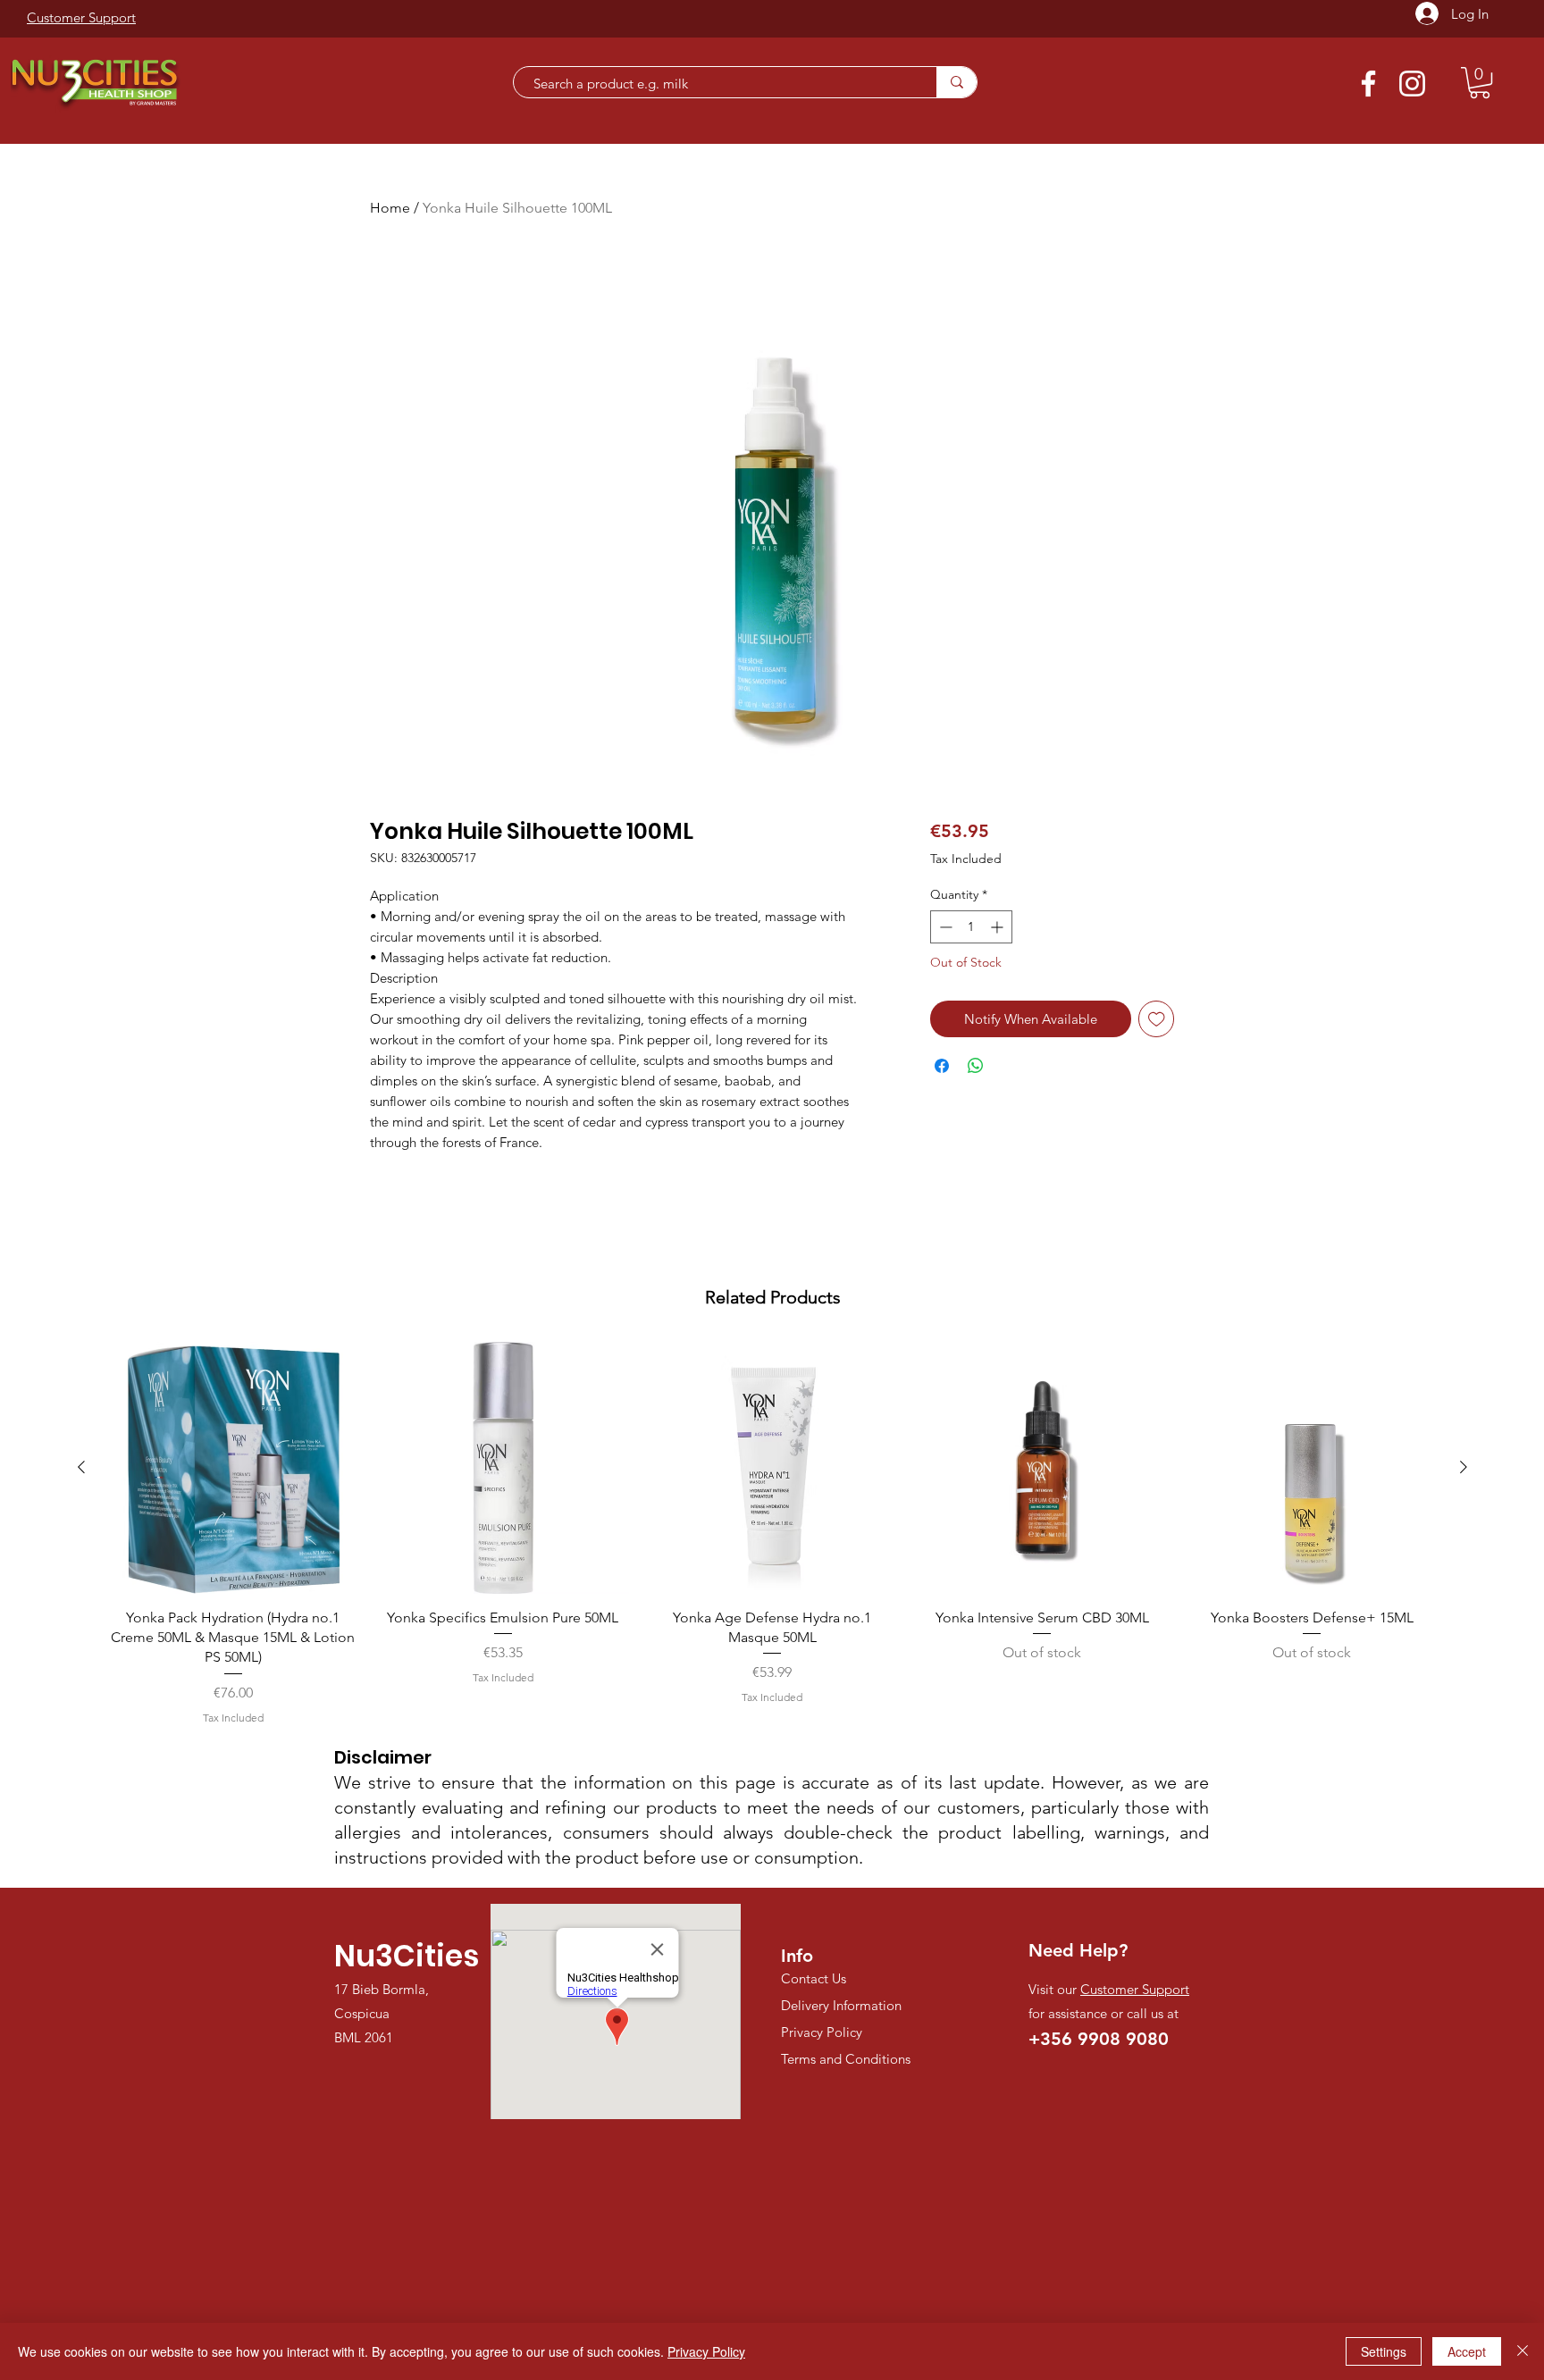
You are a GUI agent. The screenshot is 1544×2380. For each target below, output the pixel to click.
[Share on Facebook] (942, 1066)
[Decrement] (944, 927)
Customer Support (1135, 1989)
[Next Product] (1464, 1467)
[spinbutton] (971, 927)
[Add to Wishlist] (1157, 1019)
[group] (772, 1534)
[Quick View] (233, 1468)
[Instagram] (1412, 84)
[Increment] (999, 927)
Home (390, 208)
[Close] (1523, 2351)
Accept (1467, 2351)
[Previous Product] (81, 1467)
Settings (1384, 2351)
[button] (1480, 83)
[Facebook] (1368, 84)
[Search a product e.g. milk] (957, 82)
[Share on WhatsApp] (976, 1066)
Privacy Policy (706, 2351)
